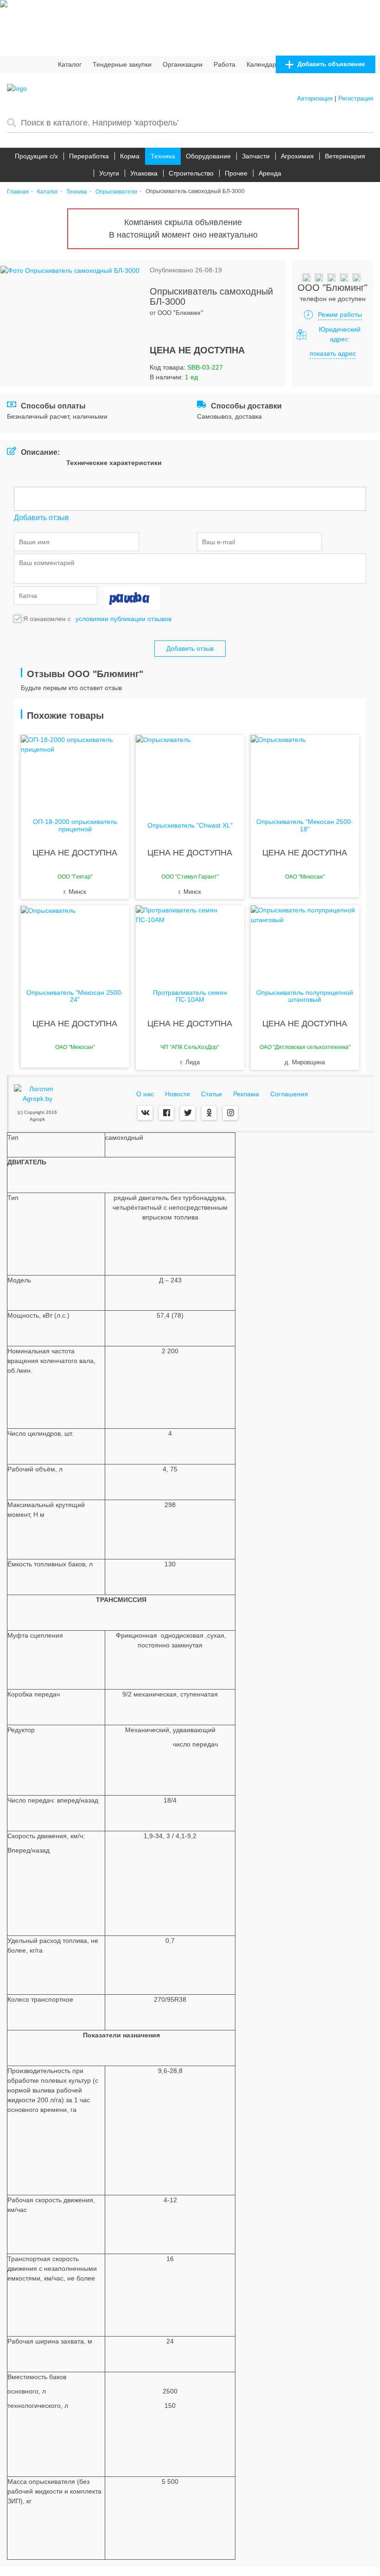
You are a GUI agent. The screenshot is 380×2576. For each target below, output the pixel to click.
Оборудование (208, 156)
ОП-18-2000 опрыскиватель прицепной (75, 825)
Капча (28, 596)
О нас (145, 1094)
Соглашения (289, 1094)
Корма (130, 156)
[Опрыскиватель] (190, 772)
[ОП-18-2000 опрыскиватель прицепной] (75, 772)
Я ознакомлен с (47, 619)
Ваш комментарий (47, 563)
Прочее (236, 173)
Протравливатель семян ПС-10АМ (190, 996)
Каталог (70, 64)
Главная (18, 192)
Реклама (246, 1094)
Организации (183, 64)
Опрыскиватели (116, 192)
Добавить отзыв (190, 648)
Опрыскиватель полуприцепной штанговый (305, 996)
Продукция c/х (36, 156)
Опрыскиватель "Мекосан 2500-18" (305, 825)
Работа (225, 64)
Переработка (89, 156)
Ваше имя (34, 542)
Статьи (212, 1094)
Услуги (109, 173)
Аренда (270, 173)
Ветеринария (345, 156)
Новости (177, 1094)
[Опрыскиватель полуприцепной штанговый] (305, 942)
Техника (163, 156)
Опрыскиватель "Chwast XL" (190, 826)
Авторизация (315, 98)
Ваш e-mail (218, 542)
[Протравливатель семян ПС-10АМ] (190, 942)
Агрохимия (297, 156)
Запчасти (256, 156)
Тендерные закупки (122, 64)
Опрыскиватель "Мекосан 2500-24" (75, 996)
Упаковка (144, 173)
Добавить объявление (330, 64)
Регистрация (356, 98)
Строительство (191, 173)
